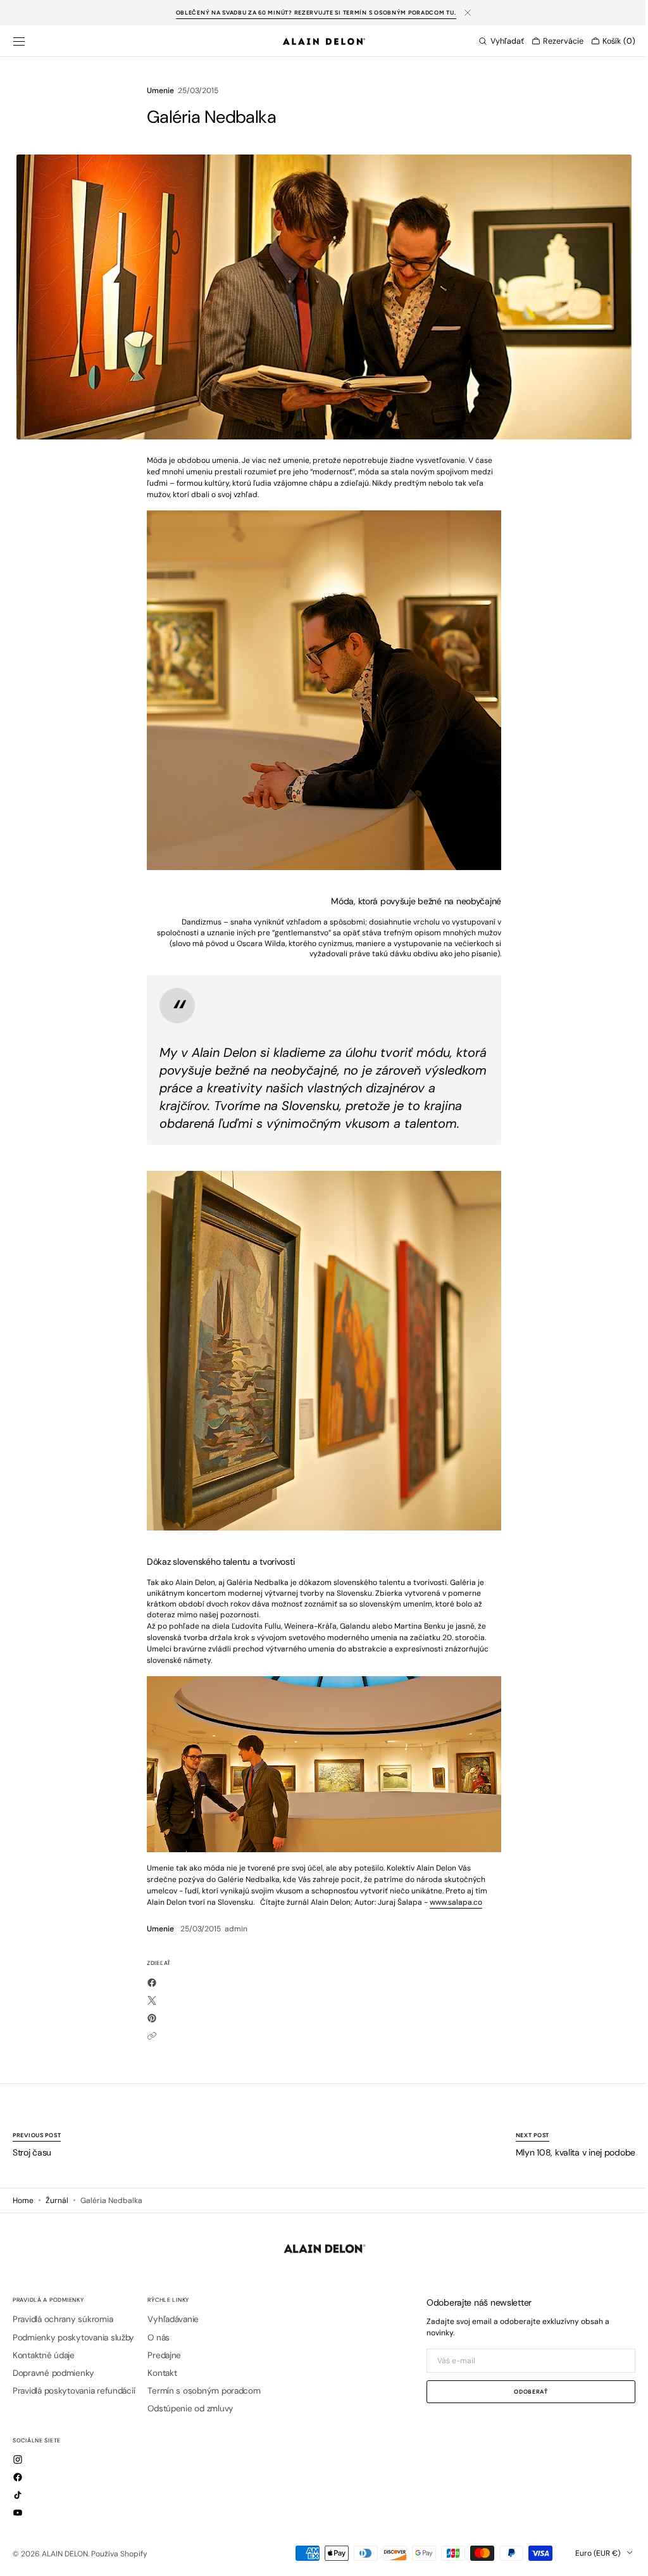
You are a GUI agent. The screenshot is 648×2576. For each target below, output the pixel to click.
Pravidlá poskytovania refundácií (74, 2391)
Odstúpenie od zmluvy (190, 2409)
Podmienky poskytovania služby (73, 2338)
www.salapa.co (452, 1902)
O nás (159, 2338)
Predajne (164, 2355)
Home (23, 2200)
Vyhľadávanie (173, 2320)
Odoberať (521, 2391)
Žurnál (57, 2200)
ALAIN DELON (65, 2554)
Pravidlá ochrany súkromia (63, 2320)
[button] (19, 41)
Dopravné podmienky (53, 2373)
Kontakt (162, 2373)
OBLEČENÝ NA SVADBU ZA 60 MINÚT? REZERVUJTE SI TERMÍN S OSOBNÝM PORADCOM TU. (316, 12)
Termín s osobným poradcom (204, 2391)
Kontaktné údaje (44, 2355)
